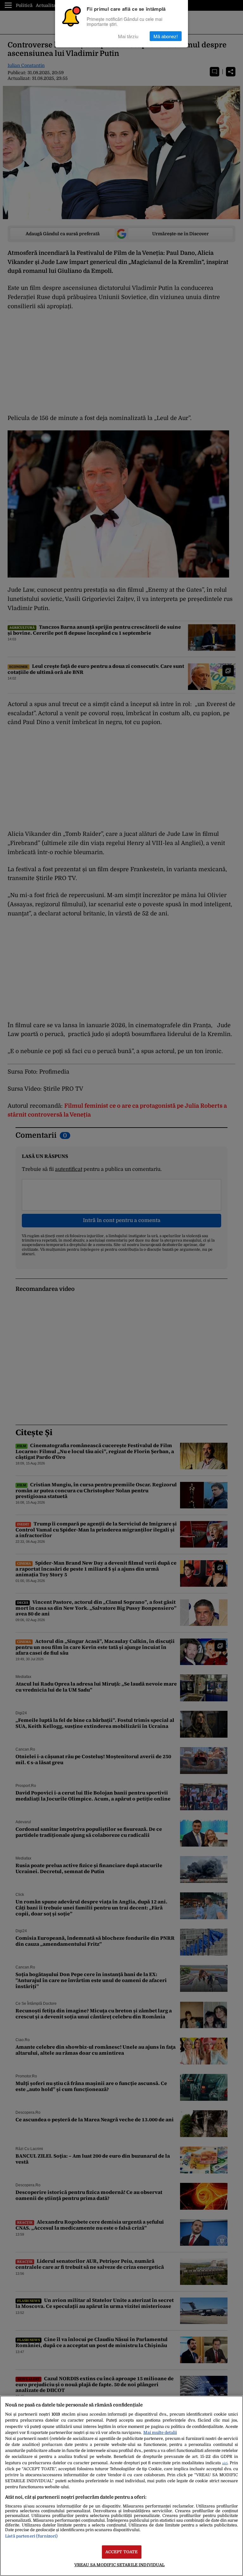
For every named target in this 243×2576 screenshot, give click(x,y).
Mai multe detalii (160, 2432)
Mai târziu (128, 36)
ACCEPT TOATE (122, 2552)
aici (225, 2463)
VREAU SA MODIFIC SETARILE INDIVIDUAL (120, 2565)
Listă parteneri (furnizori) (31, 2536)
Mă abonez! (166, 36)
